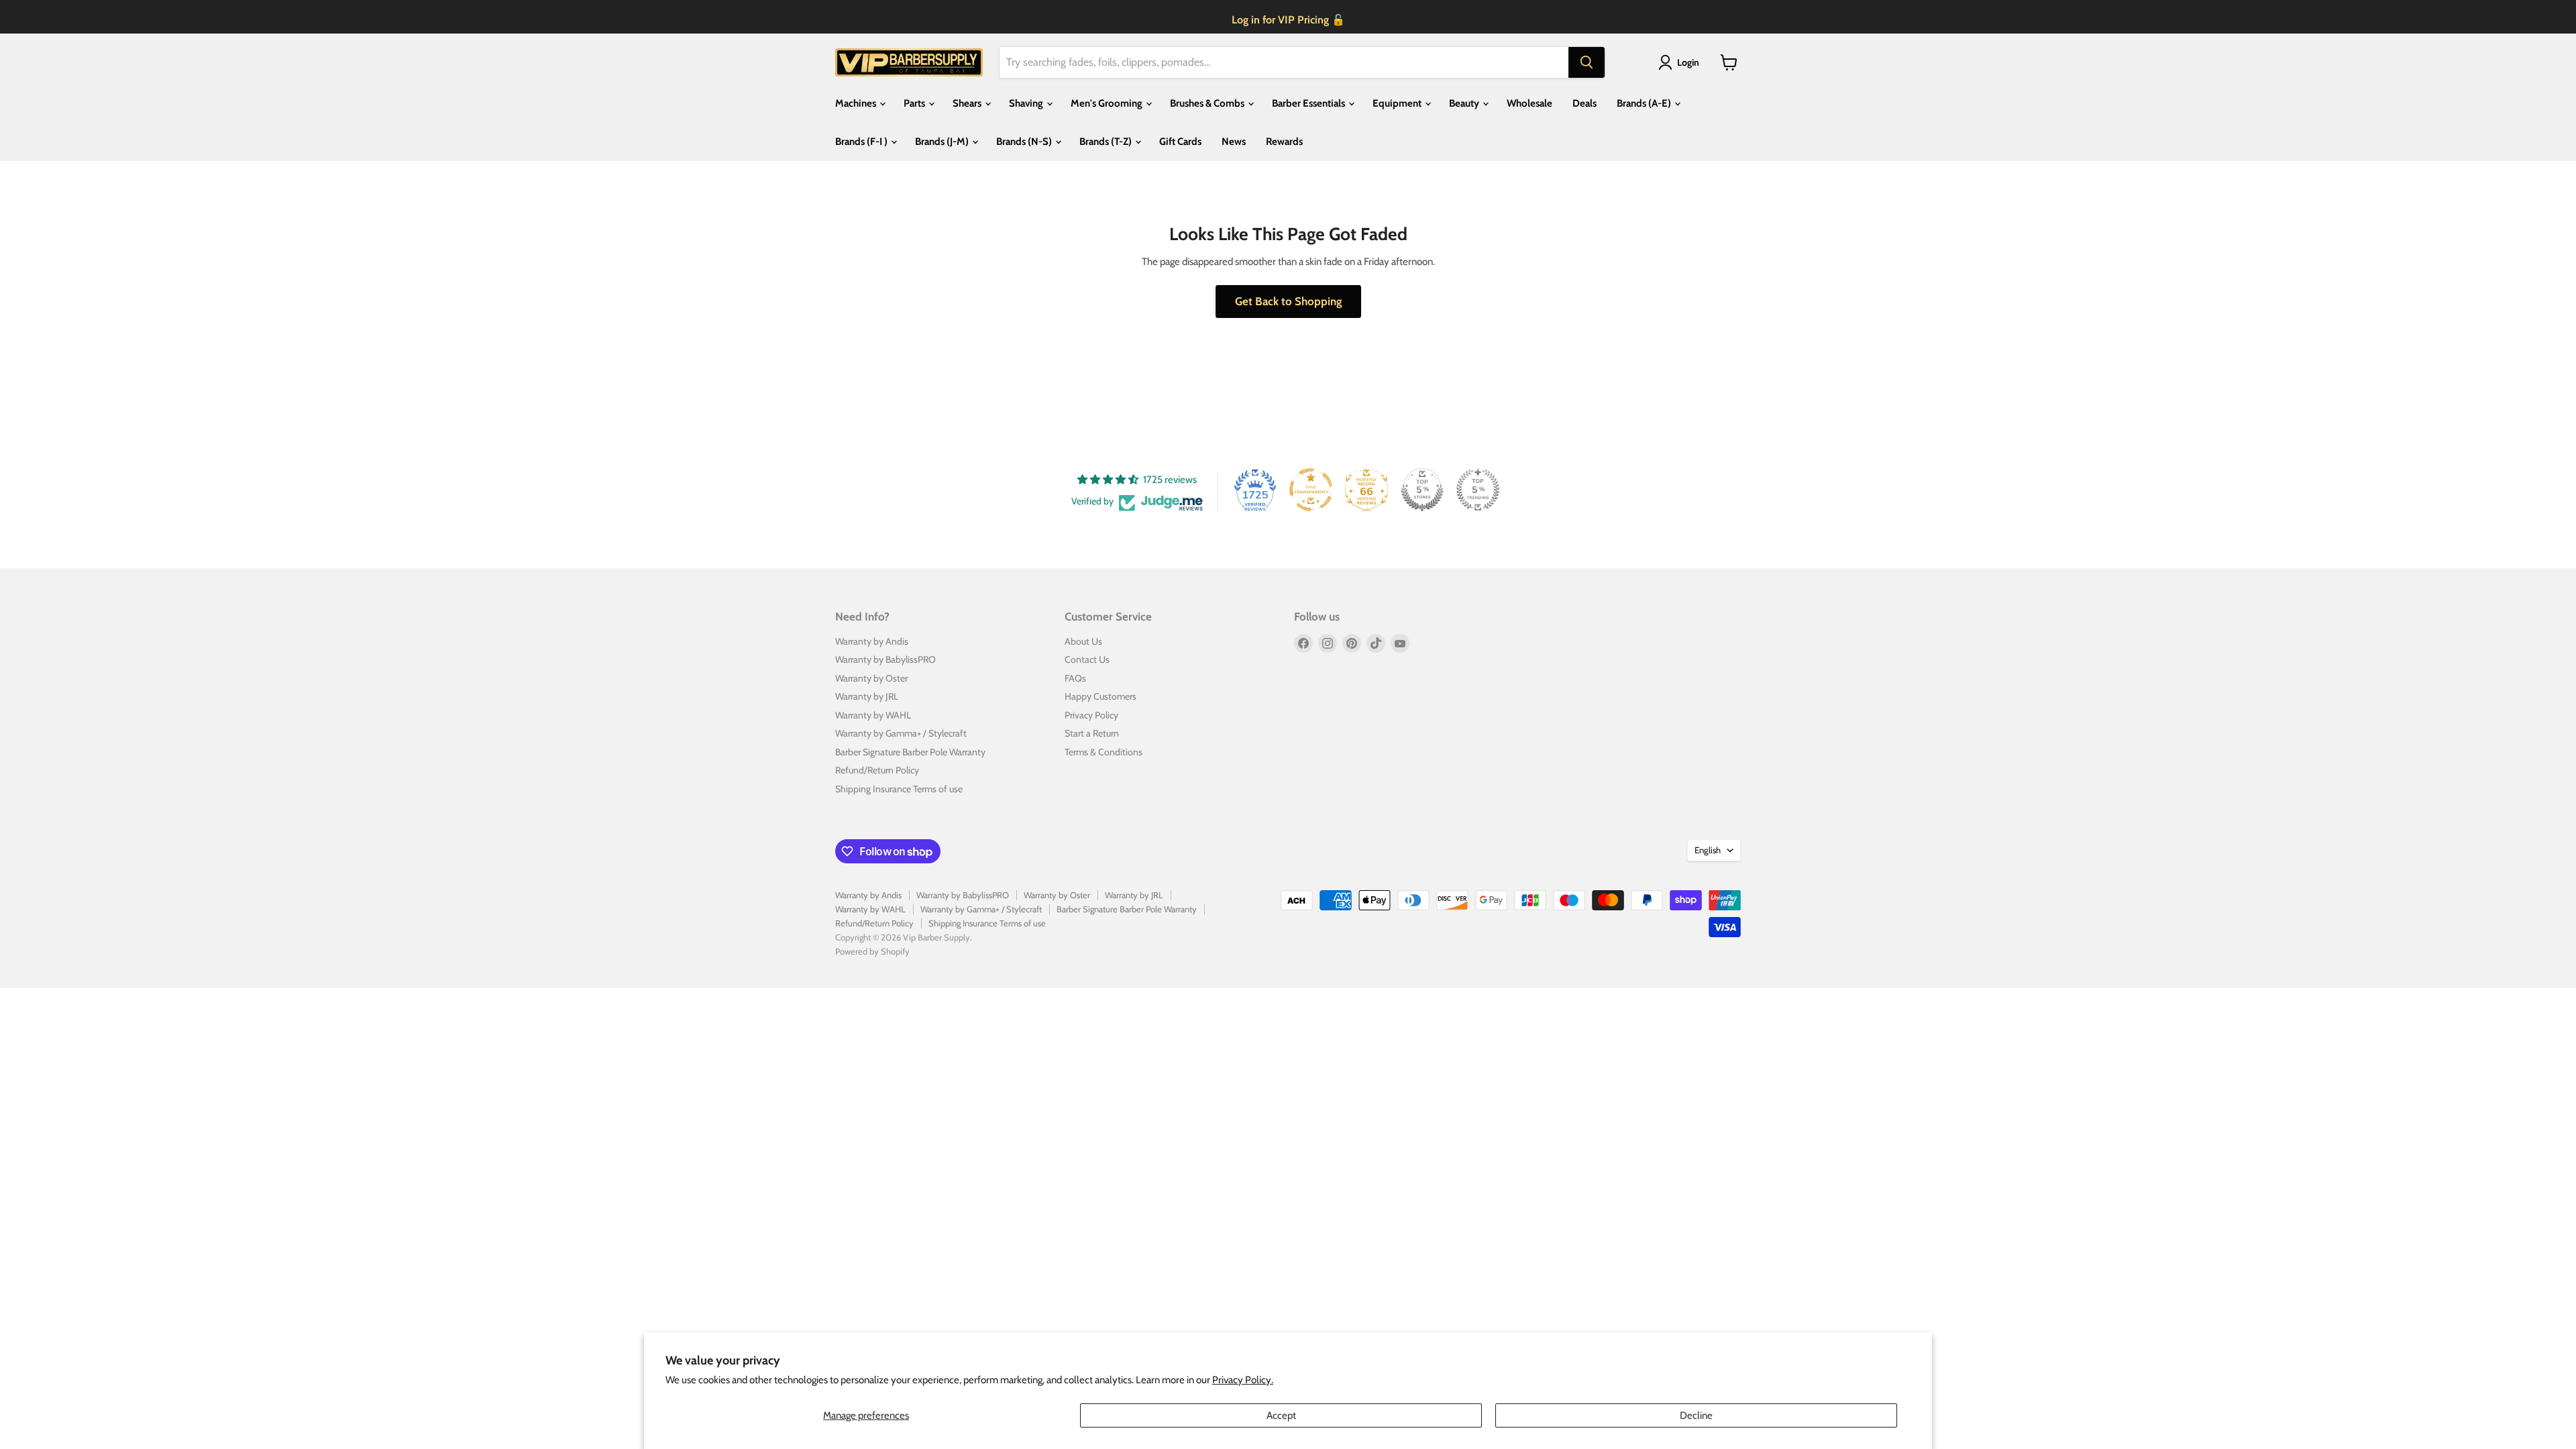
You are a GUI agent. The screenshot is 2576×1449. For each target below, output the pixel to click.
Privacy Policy (1091, 715)
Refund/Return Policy (877, 770)
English (1708, 850)
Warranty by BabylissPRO (885, 659)
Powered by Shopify (872, 951)
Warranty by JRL (867, 696)
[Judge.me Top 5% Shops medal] (1422, 490)
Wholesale (1529, 103)
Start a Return (1092, 733)
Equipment (1398, 103)
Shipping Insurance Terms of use (899, 789)
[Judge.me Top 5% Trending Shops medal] (1478, 490)
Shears (968, 103)
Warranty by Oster (871, 678)
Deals (1585, 103)
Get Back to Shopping (1288, 301)
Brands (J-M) (943, 142)
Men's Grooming (1108, 103)
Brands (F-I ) (862, 142)
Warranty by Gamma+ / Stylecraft (901, 733)
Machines (857, 103)
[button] (1681, 62)
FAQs (1075, 678)
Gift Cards (1180, 142)
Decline (1696, 1415)
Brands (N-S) (1025, 142)
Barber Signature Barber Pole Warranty (910, 752)
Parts (915, 103)
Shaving (1027, 103)
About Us (1083, 641)
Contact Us (1087, 659)
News (1234, 142)
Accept (1281, 1415)
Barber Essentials (1309, 103)
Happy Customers (1101, 696)
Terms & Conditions (1104, 752)
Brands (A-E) (1645, 103)
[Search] (1587, 62)
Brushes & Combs (1208, 103)
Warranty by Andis (872, 641)
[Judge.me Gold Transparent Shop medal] (1311, 490)
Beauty (1465, 103)
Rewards (1284, 142)
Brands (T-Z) (1107, 142)
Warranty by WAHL (873, 715)
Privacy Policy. (1243, 1380)
